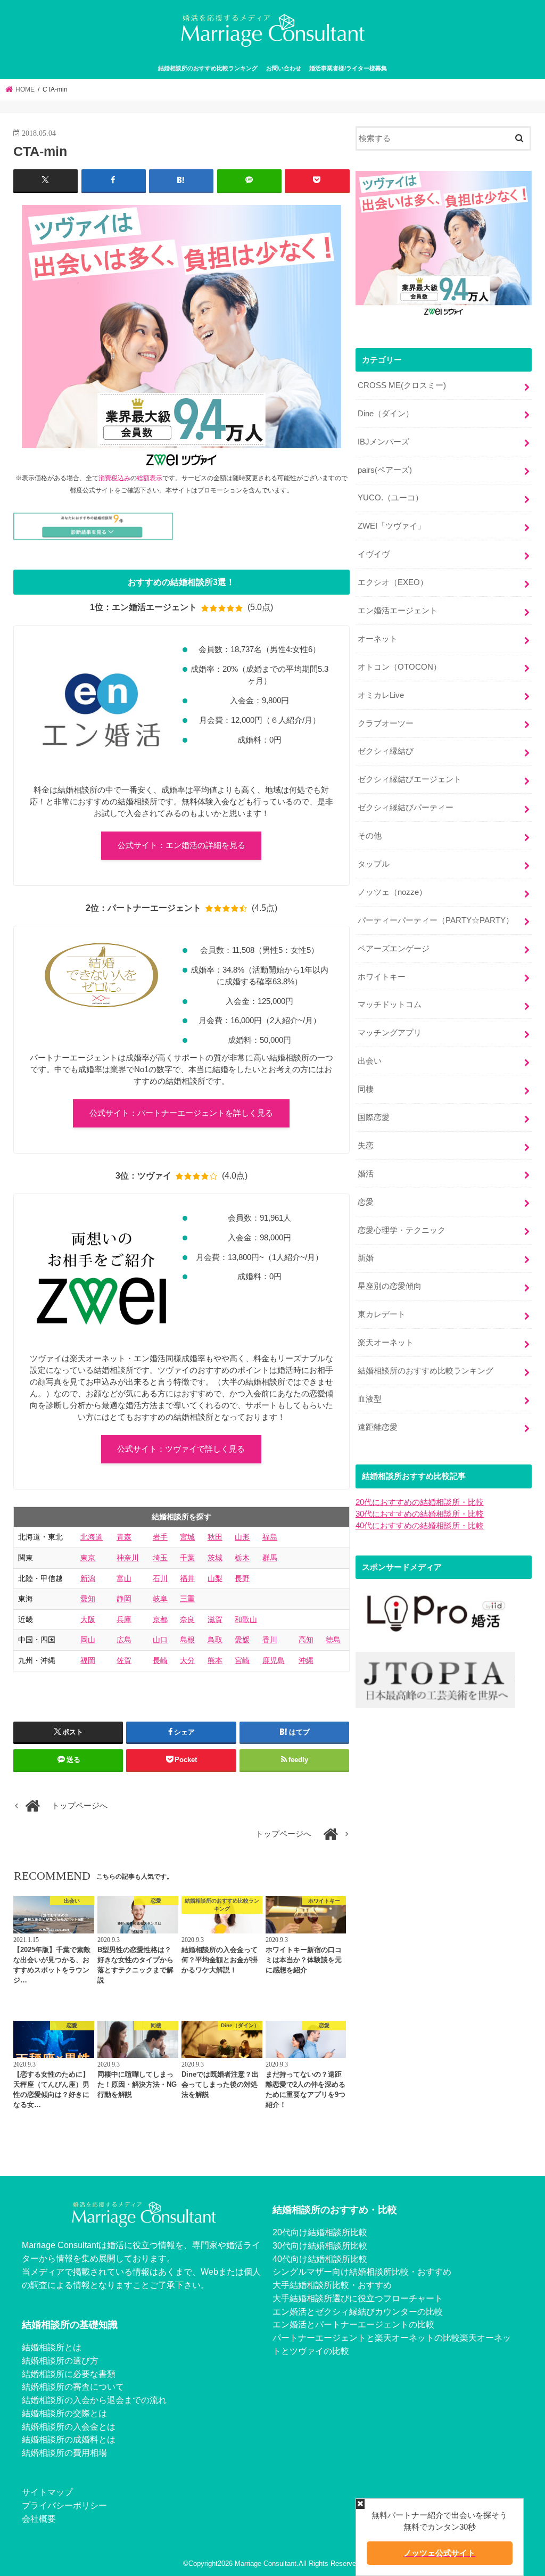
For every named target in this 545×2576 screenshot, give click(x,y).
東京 (88, 1558)
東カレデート (382, 1314)
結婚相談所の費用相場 (64, 2452)
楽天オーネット (386, 1343)
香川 (270, 1640)
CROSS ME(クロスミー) (402, 385)
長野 (242, 1578)
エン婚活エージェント (398, 611)
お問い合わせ (284, 68)
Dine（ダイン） (386, 414)
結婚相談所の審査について (73, 2386)
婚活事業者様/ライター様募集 (348, 68)
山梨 (215, 1578)
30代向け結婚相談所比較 (320, 2245)
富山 (124, 1578)
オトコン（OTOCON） (399, 667)
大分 (187, 1660)
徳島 (333, 1640)
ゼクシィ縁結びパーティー (406, 808)
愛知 (88, 1599)
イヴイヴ (374, 554)
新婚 (366, 1258)
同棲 (366, 1089)
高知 (306, 1640)
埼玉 (160, 1558)
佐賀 (124, 1660)
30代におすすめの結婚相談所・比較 (420, 1514)
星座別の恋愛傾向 (390, 1286)
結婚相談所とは (52, 2347)
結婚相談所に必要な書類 (69, 2374)
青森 (124, 1537)
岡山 (88, 1640)
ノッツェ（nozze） (392, 892)
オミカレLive (381, 695)
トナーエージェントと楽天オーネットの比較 (375, 2338)
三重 (187, 1599)
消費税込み (114, 478)
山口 (160, 1640)
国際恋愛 (374, 1117)
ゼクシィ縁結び (386, 751)
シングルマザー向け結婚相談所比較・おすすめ (362, 2272)
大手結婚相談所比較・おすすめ (332, 2285)
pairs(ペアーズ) (385, 470)
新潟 (88, 1578)
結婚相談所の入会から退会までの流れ (94, 2400)
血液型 (370, 1399)
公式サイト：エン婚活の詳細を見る (181, 845)
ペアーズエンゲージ (394, 949)
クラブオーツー (386, 723)
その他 (370, 836)
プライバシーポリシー (64, 2505)
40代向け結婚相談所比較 (320, 2259)
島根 (187, 1640)
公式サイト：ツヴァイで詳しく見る (181, 1449)
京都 (160, 1619)
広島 (124, 1640)
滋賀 (215, 1619)
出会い (370, 1061)
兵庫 (124, 1619)
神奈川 (128, 1558)
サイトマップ (47, 2492)
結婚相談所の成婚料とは (69, 2439)
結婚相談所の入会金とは (69, 2426)
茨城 (215, 1558)
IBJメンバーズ (383, 442)
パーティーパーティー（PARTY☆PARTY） (436, 920)
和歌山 (246, 1619)
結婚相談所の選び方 (60, 2360)
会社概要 (39, 2519)
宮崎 (242, 1660)
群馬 (270, 1558)
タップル (374, 864)
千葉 (187, 1558)
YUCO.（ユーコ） (390, 498)
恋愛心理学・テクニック (402, 1230)
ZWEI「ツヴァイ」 (391, 526)
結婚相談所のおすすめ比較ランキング (208, 68)
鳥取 (215, 1640)
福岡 (88, 1660)
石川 (160, 1578)
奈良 (187, 1619)
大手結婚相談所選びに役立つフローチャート (358, 2298)
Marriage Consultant (266, 2563)
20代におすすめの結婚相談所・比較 (420, 1502)
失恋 (366, 1146)
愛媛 (242, 1640)
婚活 (366, 1174)
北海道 (92, 1537)
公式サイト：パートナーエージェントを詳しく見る (181, 1113)
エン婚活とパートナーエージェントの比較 (353, 2324)
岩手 (160, 1537)
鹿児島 (274, 1660)
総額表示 (150, 478)
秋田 (215, 1537)
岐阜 (160, 1599)
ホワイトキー (382, 977)
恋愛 (366, 1202)
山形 (242, 1537)
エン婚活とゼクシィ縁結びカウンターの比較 (358, 2311)
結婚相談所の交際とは (64, 2413)
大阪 (88, 1619)
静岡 (124, 1599)
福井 (187, 1578)
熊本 (215, 1660)
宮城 (187, 1537)
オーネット (378, 639)
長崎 (160, 1660)
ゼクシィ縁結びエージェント (410, 779)
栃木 (242, 1558)
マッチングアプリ (390, 1033)
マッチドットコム (390, 1005)
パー (281, 2338)
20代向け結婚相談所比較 (320, 2232)
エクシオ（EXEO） (393, 582)
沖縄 (306, 1660)
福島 (270, 1537)
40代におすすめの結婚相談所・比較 (420, 1526)
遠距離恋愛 (378, 1427)
